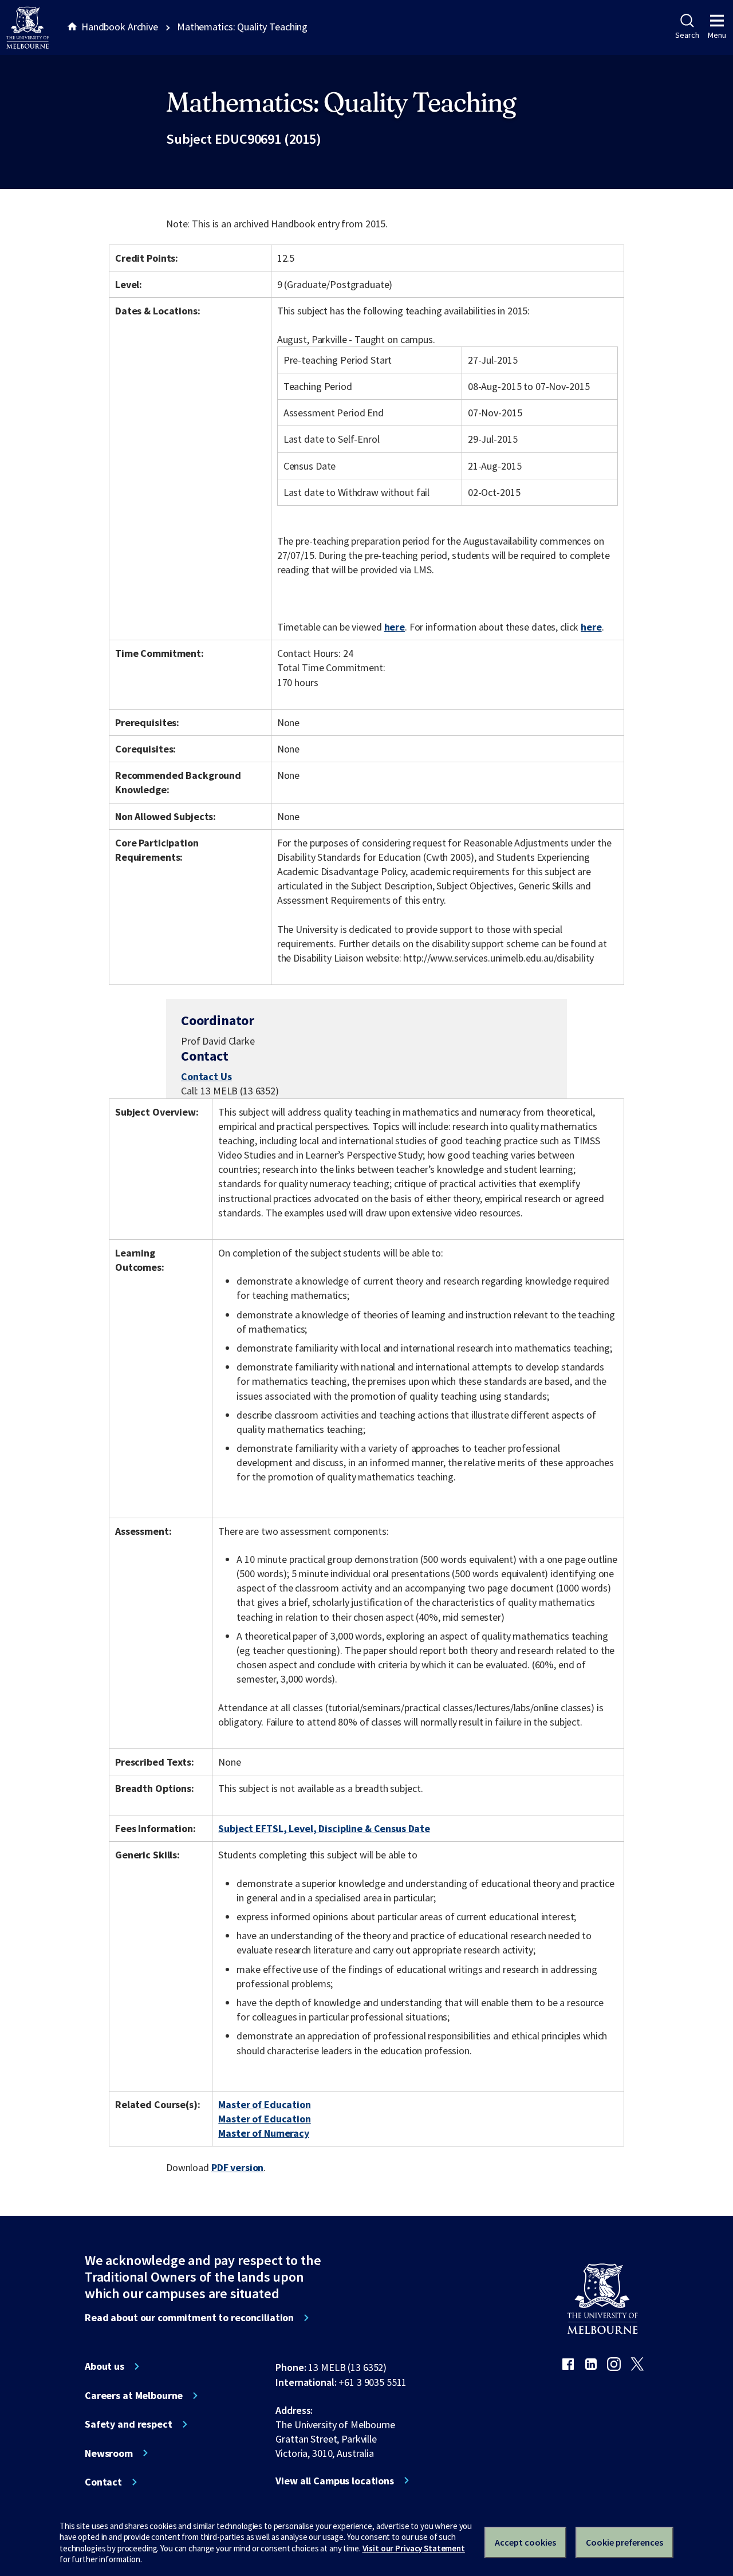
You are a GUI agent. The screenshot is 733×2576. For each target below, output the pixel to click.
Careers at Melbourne (134, 2396)
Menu (717, 35)
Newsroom (109, 2453)
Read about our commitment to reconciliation (189, 2318)
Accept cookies (525, 2542)
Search (687, 35)
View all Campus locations (335, 2481)
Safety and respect (129, 2424)
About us (105, 2366)
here (395, 627)
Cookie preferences (624, 2542)
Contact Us (206, 1076)
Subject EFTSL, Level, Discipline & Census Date (324, 1828)
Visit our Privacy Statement (414, 2548)
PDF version (238, 2167)
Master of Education (264, 2104)
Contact (103, 2482)
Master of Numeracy (264, 2133)
